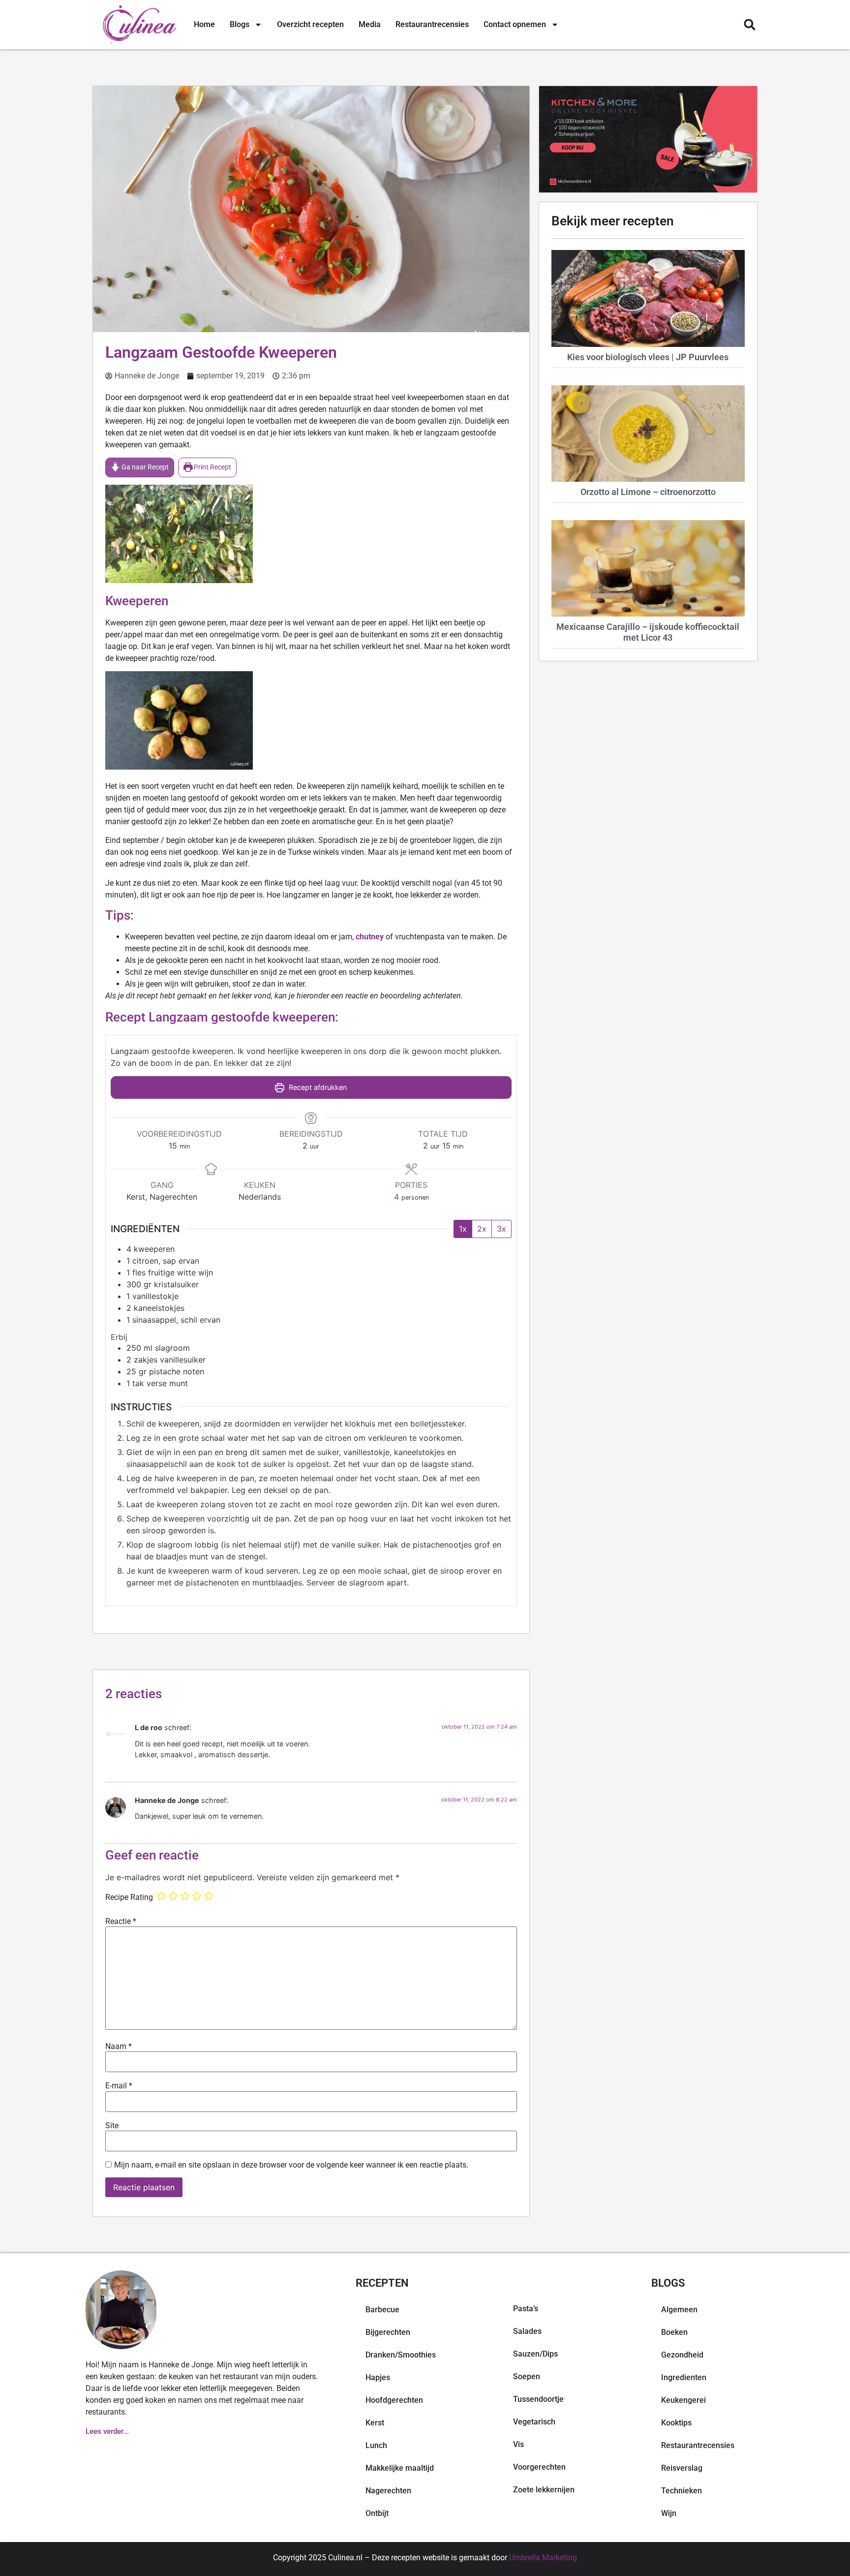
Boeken (674, 2332)
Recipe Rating (129, 1897)
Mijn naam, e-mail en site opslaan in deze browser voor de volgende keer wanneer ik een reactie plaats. (291, 2165)
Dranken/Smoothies (401, 2355)
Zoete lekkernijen (544, 2490)
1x (463, 1229)
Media (370, 24)
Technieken (682, 2491)
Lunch (376, 2445)
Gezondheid (682, 2355)
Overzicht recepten (310, 24)
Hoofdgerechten (394, 2400)
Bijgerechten (388, 2332)
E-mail (119, 2086)
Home (204, 24)
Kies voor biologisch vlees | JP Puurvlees (648, 357)
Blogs (240, 24)
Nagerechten (388, 2491)
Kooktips (676, 2423)
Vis (518, 2444)
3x (501, 1229)
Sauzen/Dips (535, 2354)
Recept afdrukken (317, 1087)
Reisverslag (682, 2468)
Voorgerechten (539, 2467)
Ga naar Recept (144, 467)
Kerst (375, 2423)
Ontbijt (377, 2513)
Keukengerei (683, 2400)
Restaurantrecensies (432, 24)
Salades (527, 2331)
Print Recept (212, 467)
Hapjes (378, 2377)
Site (112, 2126)
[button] (749, 25)
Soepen (527, 2376)
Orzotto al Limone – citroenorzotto (648, 492)
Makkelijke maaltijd (400, 2468)
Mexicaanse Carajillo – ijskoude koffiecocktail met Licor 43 (648, 632)
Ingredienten (684, 2377)
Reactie (121, 1922)
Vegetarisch (534, 2422)
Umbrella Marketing (543, 2558)
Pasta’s (526, 2309)
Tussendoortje (538, 2399)
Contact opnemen (515, 24)
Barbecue (382, 2310)
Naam (119, 2047)
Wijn (669, 2513)
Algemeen (679, 2310)
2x (482, 1229)
